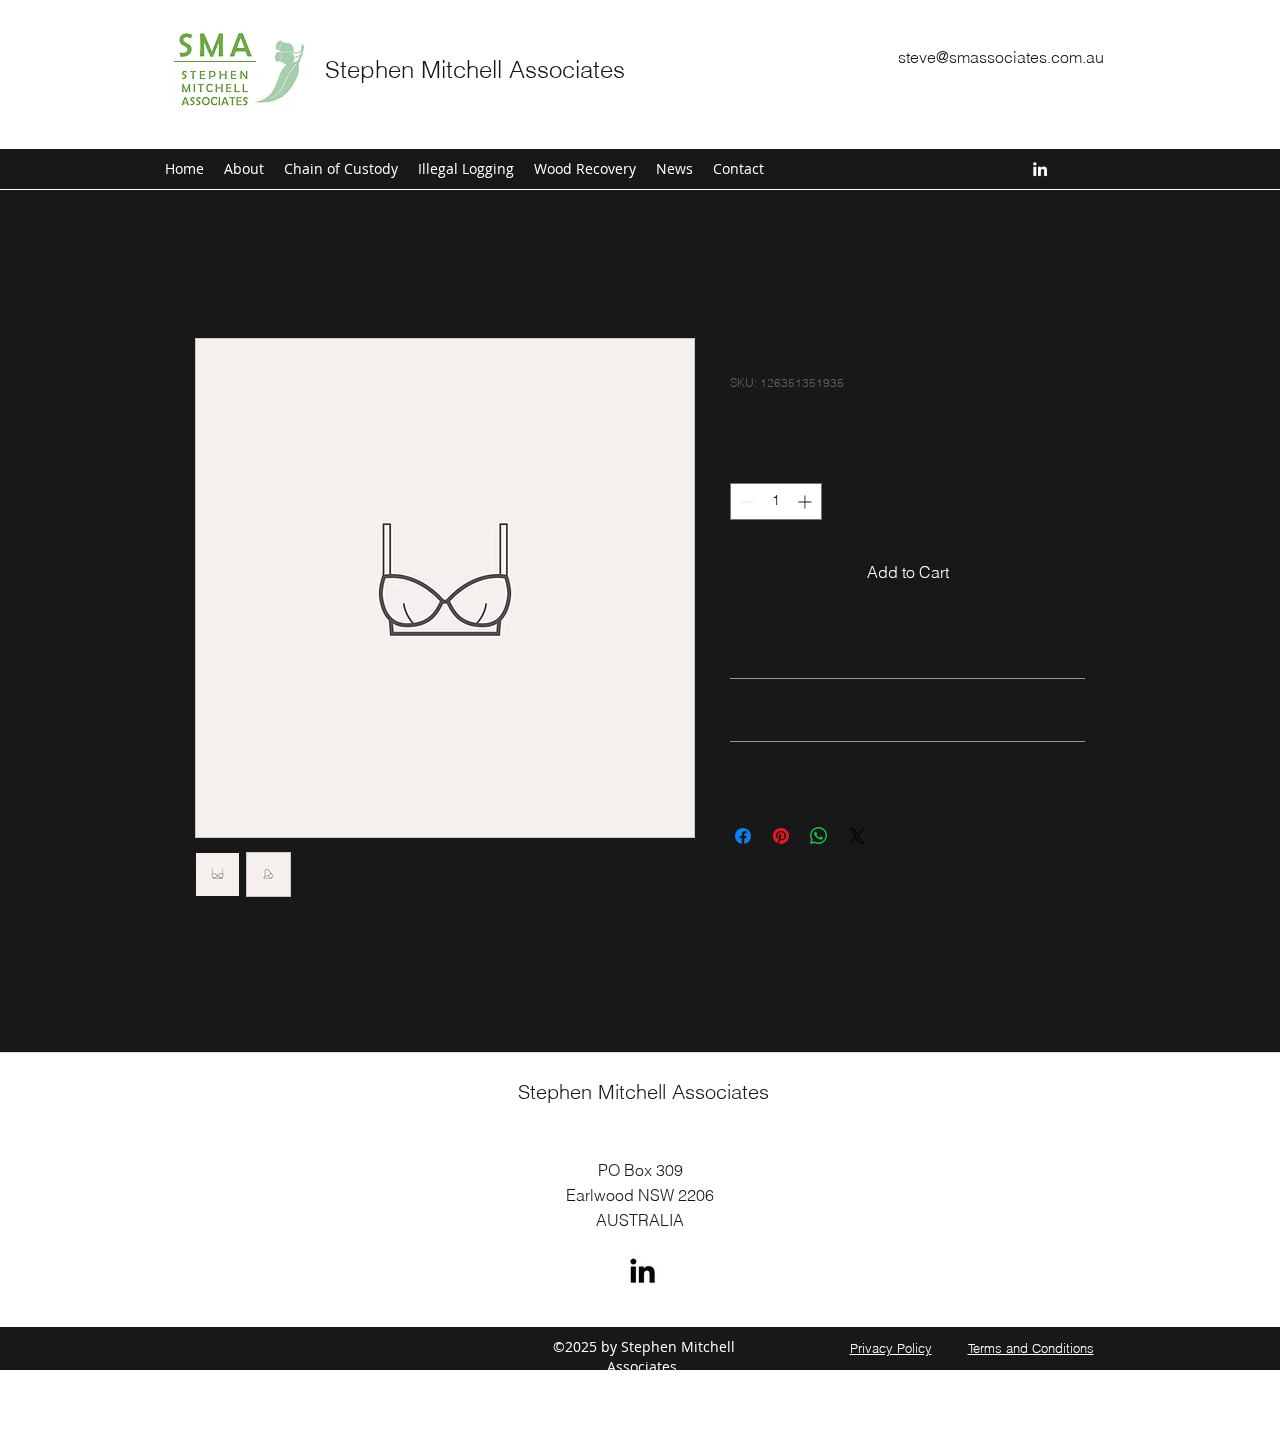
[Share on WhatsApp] (819, 836)
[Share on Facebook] (743, 836)
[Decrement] (745, 501)
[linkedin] (1040, 169)
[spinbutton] (776, 501)
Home (216, 265)
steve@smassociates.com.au (1001, 57)
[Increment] (806, 501)
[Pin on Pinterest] (781, 836)
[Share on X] (857, 836)
